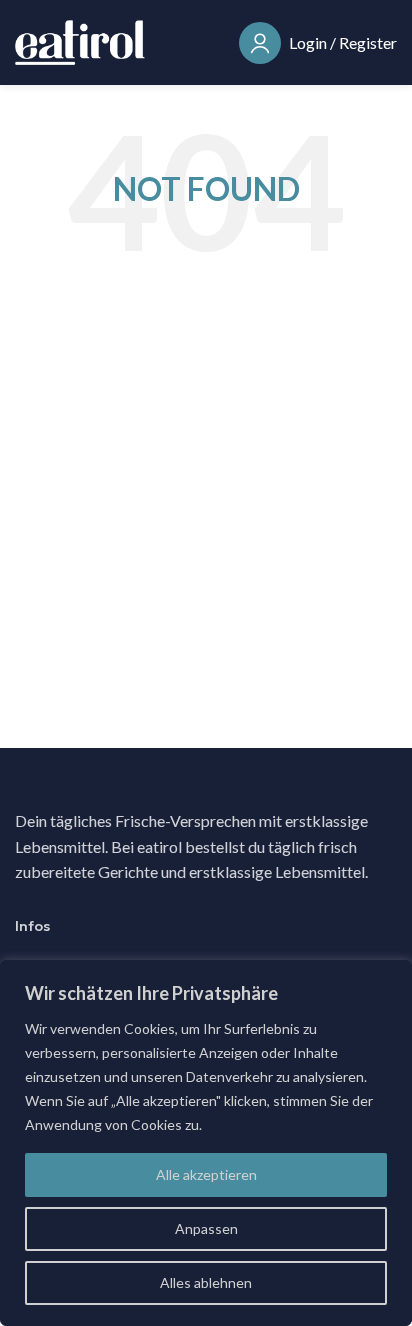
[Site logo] (80, 40)
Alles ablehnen (206, 1282)
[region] (206, 1143)
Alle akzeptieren (206, 1174)
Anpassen (206, 1228)
